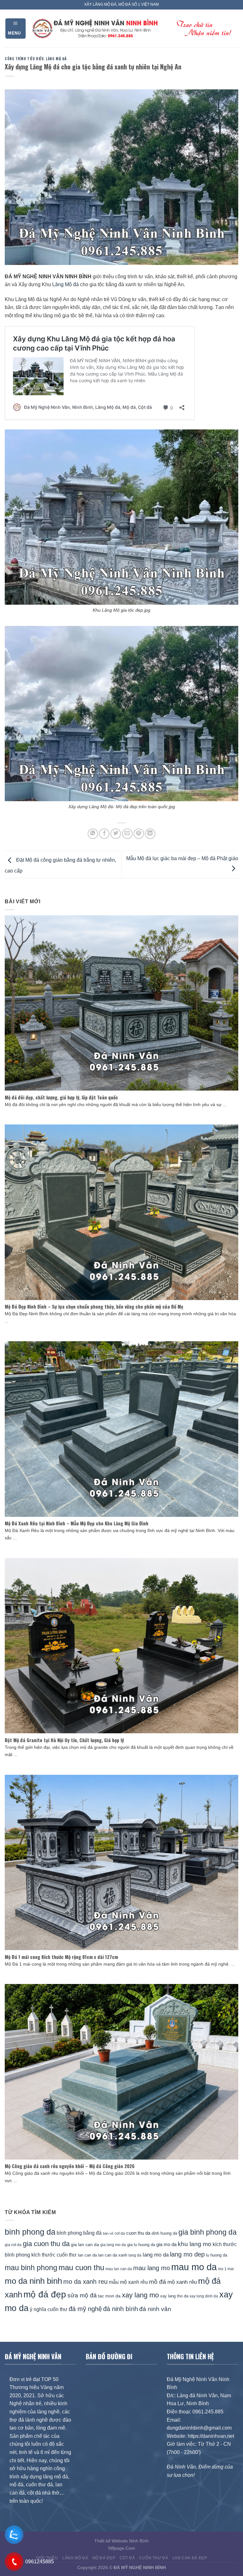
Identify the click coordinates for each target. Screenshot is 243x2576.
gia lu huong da (141, 2245)
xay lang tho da (174, 2296)
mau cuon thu (81, 2267)
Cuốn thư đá (154, 2558)
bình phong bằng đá (79, 2233)
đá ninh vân (155, 2309)
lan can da (87, 2255)
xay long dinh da (204, 2296)
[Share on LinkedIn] (150, 834)
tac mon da (109, 2296)
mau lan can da (119, 2269)
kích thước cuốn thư (54, 2255)
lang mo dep (187, 2254)
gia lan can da (85, 2244)
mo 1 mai (226, 2269)
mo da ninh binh (33, 2281)
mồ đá (158, 2282)
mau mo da (194, 2267)
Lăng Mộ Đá (56, 59)
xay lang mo (140, 2295)
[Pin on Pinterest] (139, 834)
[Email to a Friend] (127, 834)
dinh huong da (164, 2233)
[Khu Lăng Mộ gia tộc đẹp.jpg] (121, 517)
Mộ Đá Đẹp (104, 2558)
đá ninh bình (121, 2309)
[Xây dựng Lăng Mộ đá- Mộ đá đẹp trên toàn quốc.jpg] (121, 713)
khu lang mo (195, 2244)
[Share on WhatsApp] (93, 834)
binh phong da (30, 2232)
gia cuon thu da (46, 2244)
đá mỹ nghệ (85, 2309)
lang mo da (156, 2255)
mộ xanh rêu (182, 2282)
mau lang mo (152, 2268)
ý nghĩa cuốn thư (49, 2309)
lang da (135, 2255)
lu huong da (217, 2255)
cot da (120, 2233)
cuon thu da (138, 2233)
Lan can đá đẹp (190, 2558)
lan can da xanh (113, 2255)
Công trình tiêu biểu (24, 59)
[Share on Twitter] (116, 834)
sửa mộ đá (82, 2295)
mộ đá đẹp (45, 2294)
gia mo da (166, 2244)
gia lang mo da (113, 2245)
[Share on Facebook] (104, 834)
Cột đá (127, 2558)
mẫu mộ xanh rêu (128, 2282)
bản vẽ (108, 2233)
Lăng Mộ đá (65, 284)
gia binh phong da (208, 2232)
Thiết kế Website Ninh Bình (121, 2541)
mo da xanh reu (85, 2282)
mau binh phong (31, 2268)
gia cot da (13, 2245)
